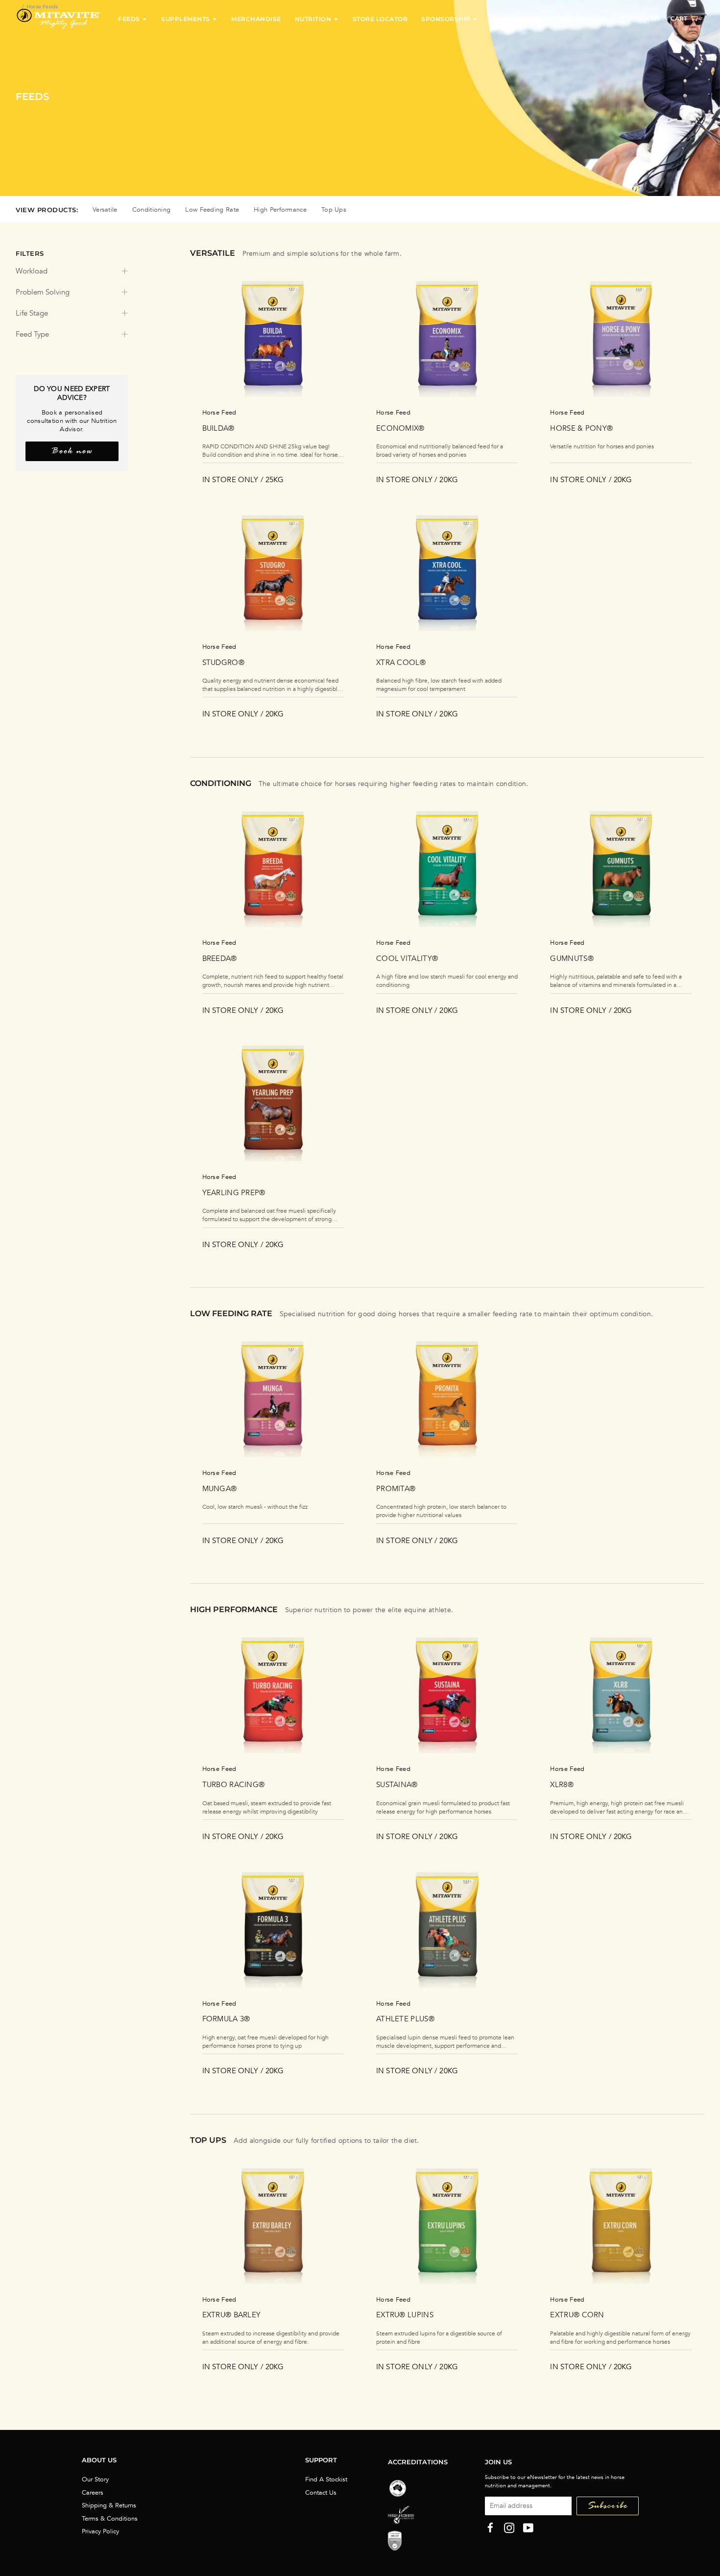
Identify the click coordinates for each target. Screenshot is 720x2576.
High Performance (280, 210)
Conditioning (152, 210)
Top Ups (334, 210)
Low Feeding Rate (212, 210)
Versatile (105, 210)
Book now (72, 452)
